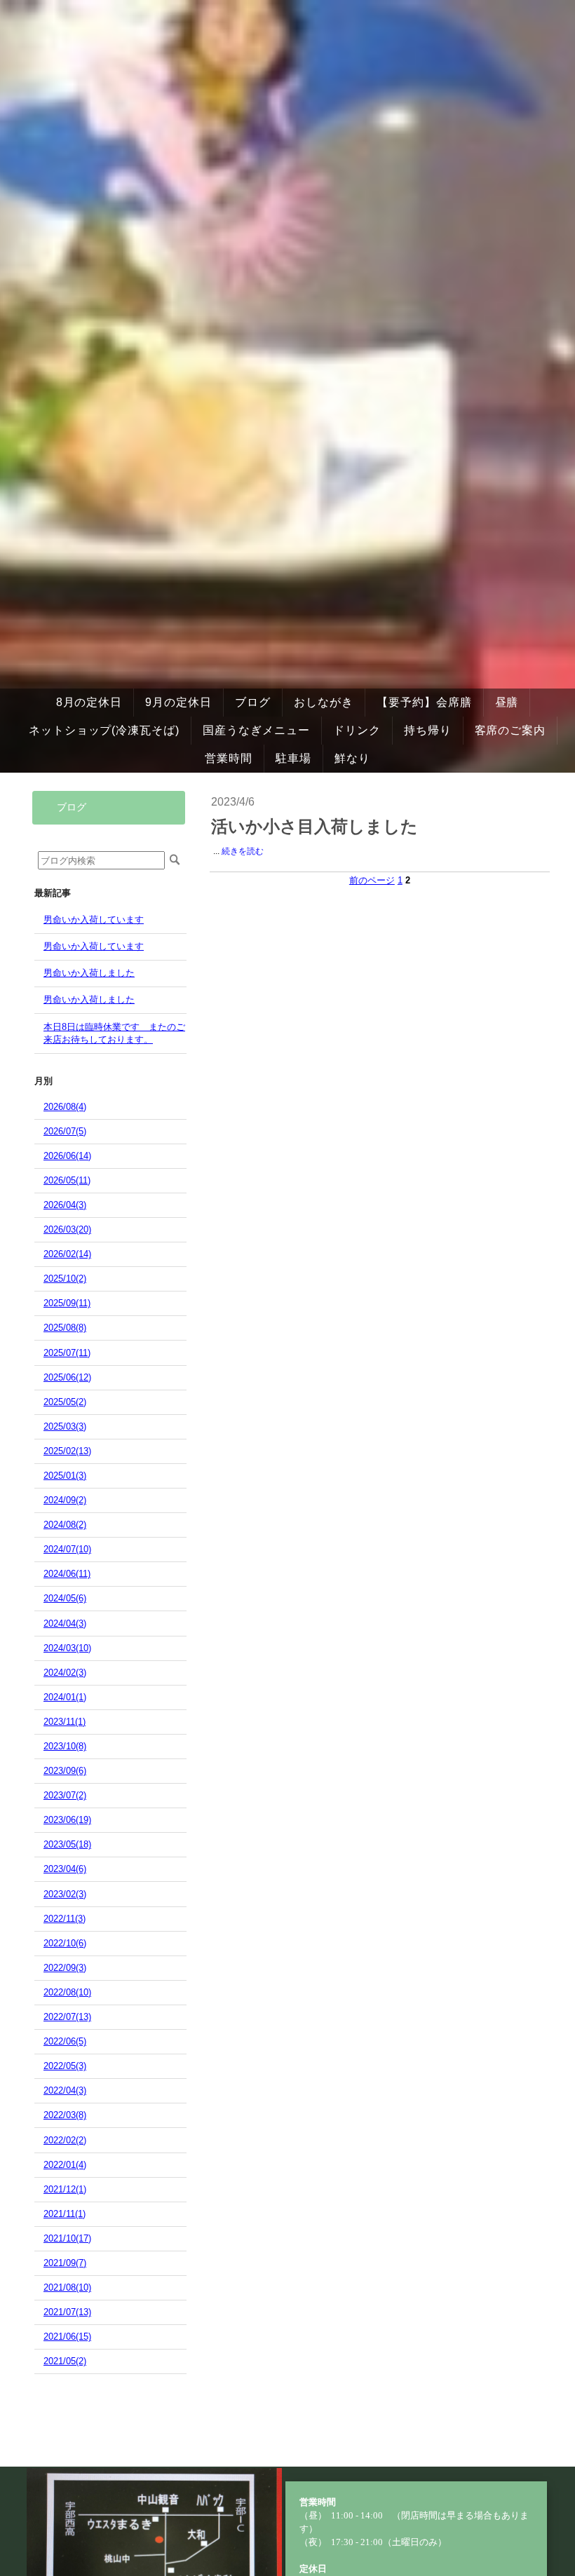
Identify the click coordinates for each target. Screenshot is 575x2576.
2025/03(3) (65, 1426)
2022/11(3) (65, 1919)
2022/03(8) (65, 2115)
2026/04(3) (65, 1205)
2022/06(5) (65, 2041)
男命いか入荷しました (89, 973)
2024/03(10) (67, 1648)
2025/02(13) (67, 1451)
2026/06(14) (67, 1156)
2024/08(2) (65, 1525)
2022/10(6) (65, 1943)
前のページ (372, 880)
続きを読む (243, 851)
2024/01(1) (65, 1697)
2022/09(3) (65, 1968)
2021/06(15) (67, 2337)
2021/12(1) (65, 2189)
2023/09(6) (65, 1771)
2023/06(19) (67, 1820)
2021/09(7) (65, 2263)
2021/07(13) (67, 2312)
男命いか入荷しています (94, 920)
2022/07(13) (67, 2017)
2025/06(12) (67, 1377)
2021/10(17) (67, 2238)
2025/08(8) (65, 1328)
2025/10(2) (65, 1279)
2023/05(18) (67, 1844)
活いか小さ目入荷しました (314, 827)
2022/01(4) (65, 2165)
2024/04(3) (65, 1623)
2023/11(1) (65, 1722)
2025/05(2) (65, 1402)
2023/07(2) (65, 1795)
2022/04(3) (65, 2090)
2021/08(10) (67, 2287)
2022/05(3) (65, 2066)
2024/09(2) (65, 1500)
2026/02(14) (67, 1254)
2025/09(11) (67, 1303)
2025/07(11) (67, 1353)
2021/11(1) (65, 2214)
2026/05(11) (67, 1180)
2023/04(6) (65, 1869)
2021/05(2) (65, 2361)
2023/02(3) (65, 1894)
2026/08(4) (65, 1107)
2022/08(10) (67, 1992)
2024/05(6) (65, 1598)
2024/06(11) (67, 1574)
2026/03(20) (67, 1229)
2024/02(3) (65, 1673)
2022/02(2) (65, 2140)
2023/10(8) (65, 1746)
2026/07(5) (65, 1131)
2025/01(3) (65, 1476)
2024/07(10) (67, 1549)
